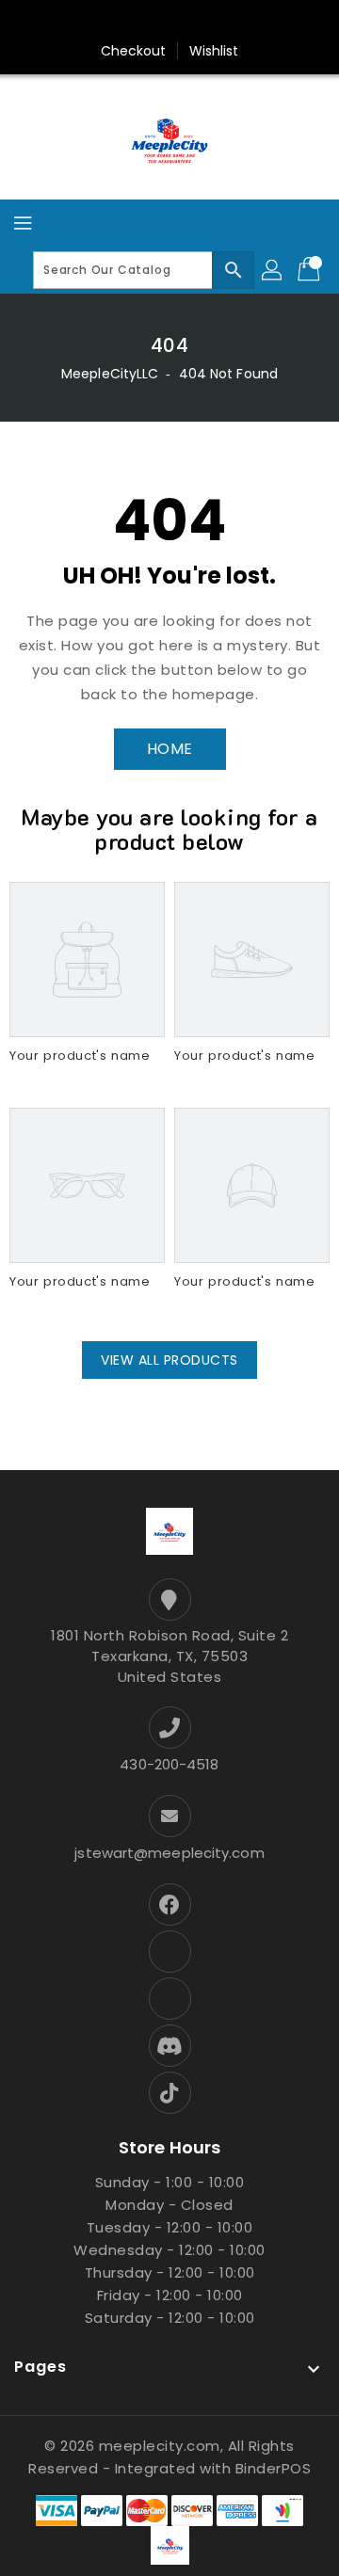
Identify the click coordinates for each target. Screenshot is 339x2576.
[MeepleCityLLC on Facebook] (44, 22)
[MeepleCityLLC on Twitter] (80, 22)
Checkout (134, 51)
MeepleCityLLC (110, 374)
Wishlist (214, 51)
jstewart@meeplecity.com (169, 1853)
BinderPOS (274, 2468)
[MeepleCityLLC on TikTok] (295, 22)
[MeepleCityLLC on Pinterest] (116, 22)
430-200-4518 (169, 1764)
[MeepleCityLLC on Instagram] (152, 22)
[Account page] (273, 270)
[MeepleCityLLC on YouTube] (223, 22)
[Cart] (311, 270)
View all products (169, 1360)
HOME (170, 749)
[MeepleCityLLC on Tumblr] (187, 22)
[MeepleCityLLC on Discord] (259, 22)
